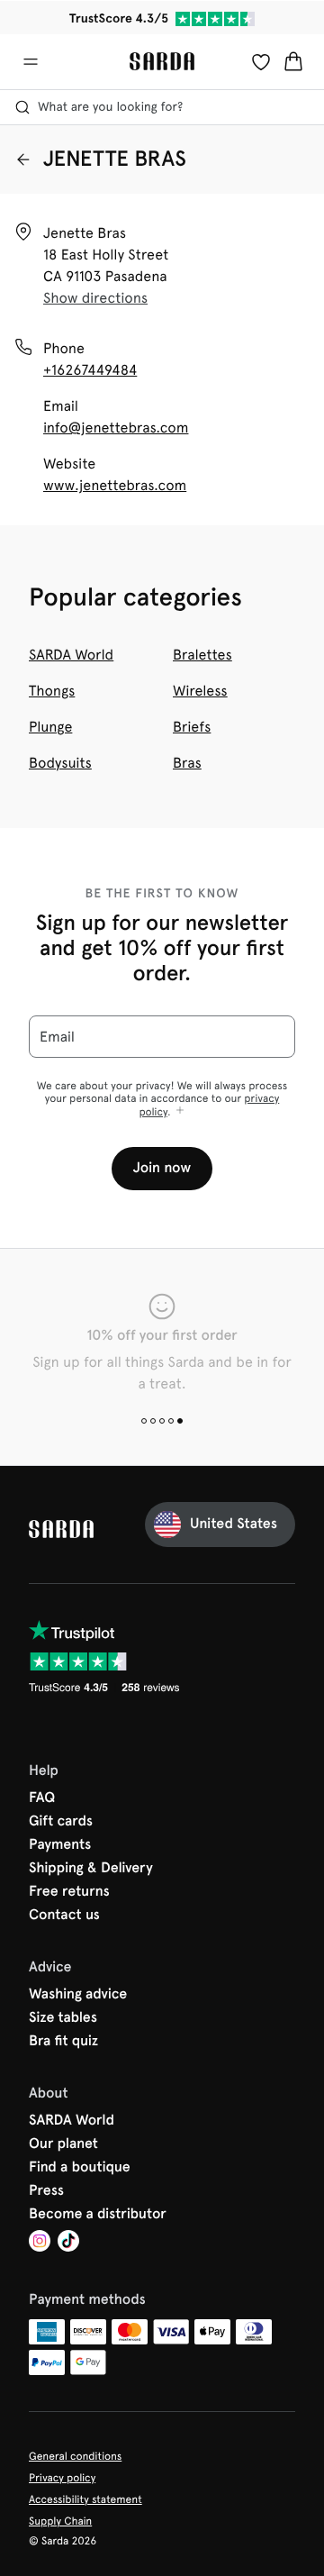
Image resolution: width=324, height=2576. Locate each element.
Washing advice (78, 1995)
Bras (187, 763)
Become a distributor (98, 2215)
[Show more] (180, 1111)
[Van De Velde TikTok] (68, 2243)
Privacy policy (62, 2478)
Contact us (64, 1916)
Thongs (52, 691)
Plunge (50, 727)
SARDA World (71, 655)
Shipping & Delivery (91, 1869)
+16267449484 (90, 370)
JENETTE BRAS (115, 159)
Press (46, 2191)
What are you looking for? (110, 107)
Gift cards (61, 1822)
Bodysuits (60, 763)
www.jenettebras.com (115, 485)
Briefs (192, 727)
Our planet (63, 2144)
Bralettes (202, 655)
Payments (60, 1845)
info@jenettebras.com (116, 428)
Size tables (63, 2018)
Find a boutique (80, 2168)
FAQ (42, 1798)
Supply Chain (60, 2521)
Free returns (69, 1892)
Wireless (200, 691)
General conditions (75, 2456)
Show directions (95, 298)
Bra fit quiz (63, 2042)
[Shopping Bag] (293, 61)
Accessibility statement (85, 2499)
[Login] (261, 61)
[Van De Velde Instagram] (40, 2243)
